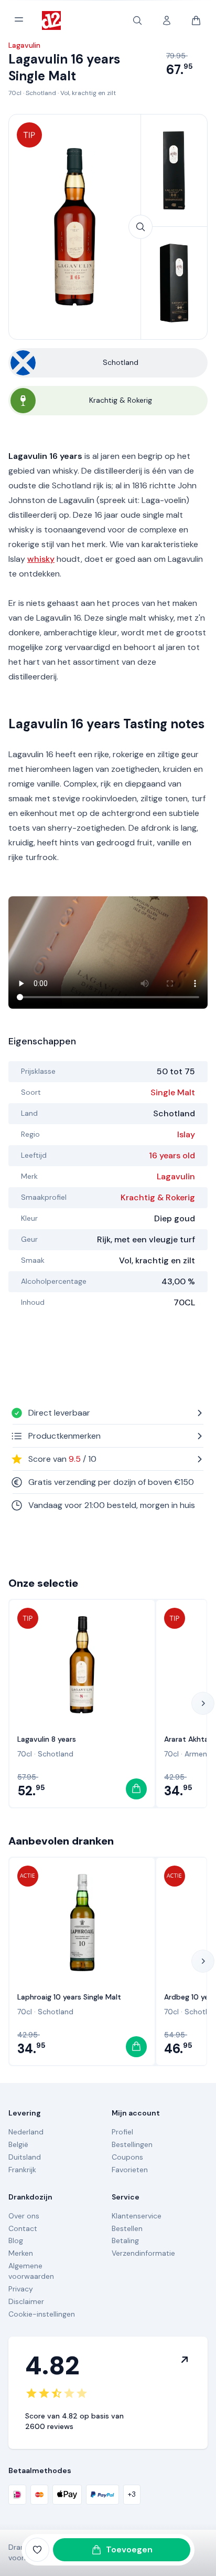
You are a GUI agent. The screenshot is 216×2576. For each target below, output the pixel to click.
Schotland (41, 93)
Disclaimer (26, 2301)
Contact (23, 2228)
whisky (41, 559)
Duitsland (25, 2157)
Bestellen (127, 2228)
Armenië (199, 1754)
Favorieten (130, 2170)
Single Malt (173, 1092)
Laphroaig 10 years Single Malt (69, 1997)
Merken (21, 2253)
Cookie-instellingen (42, 2314)
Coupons (127, 2157)
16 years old (172, 1155)
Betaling (125, 2240)
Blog (16, 2240)
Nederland (26, 2132)
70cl (15, 93)
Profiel (122, 2132)
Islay (186, 1134)
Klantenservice (137, 2216)
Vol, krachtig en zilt (88, 93)
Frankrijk (22, 2170)
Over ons (24, 2216)
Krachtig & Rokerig (158, 1197)
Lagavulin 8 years (47, 1739)
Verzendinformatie (143, 2253)
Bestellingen (132, 2144)
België (18, 2144)
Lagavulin (176, 1176)
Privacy (21, 2289)
